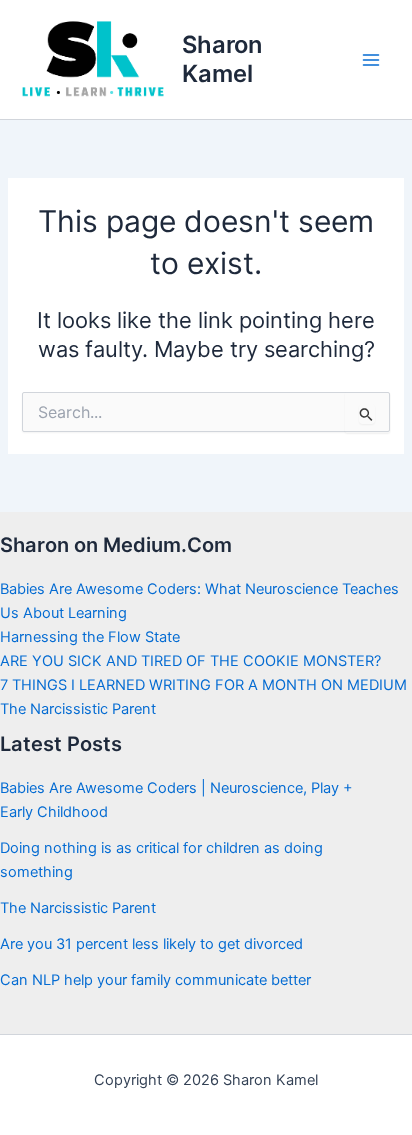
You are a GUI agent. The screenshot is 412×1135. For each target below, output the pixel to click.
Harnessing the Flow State (90, 637)
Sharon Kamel (222, 58)
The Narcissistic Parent (78, 709)
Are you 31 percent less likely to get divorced (151, 944)
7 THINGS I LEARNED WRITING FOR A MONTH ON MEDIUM (203, 685)
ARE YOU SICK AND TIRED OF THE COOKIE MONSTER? (190, 661)
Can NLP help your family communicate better (155, 980)
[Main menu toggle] (371, 60)
